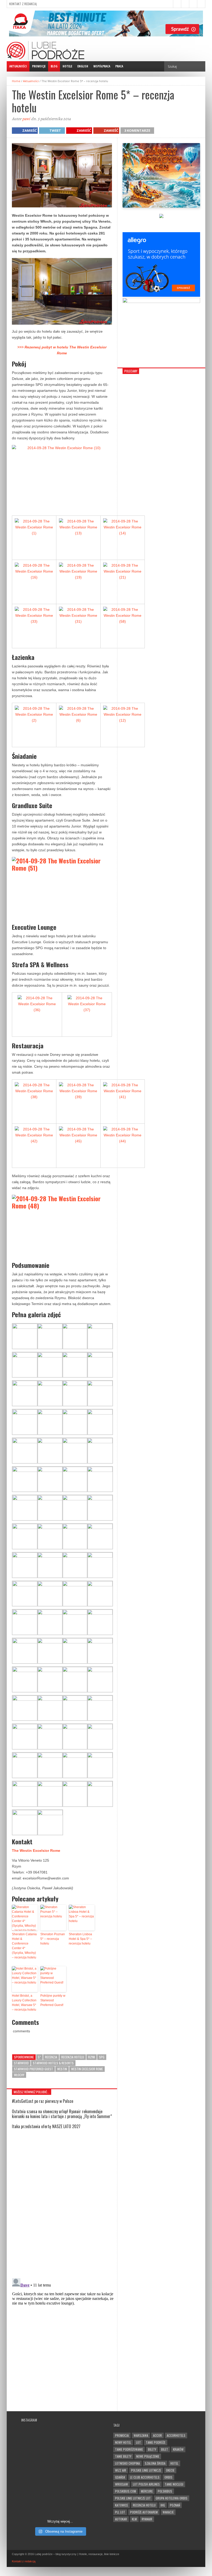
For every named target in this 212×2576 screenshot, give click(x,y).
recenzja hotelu (73, 2057)
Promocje (39, 66)
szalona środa (155, 2463)
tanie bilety (123, 2456)
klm (134, 2519)
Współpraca (102, 66)
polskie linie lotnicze (146, 2470)
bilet (165, 2449)
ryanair (147, 2519)
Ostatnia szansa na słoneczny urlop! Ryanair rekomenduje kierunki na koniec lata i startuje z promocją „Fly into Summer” (62, 2114)
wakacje (168, 2512)
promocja (122, 2435)
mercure (147, 2491)
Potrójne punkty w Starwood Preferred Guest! (53, 2000)
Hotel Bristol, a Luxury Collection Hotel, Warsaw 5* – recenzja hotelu (24, 2003)
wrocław (122, 2484)
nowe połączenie (148, 2456)
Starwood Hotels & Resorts (53, 2063)
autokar (121, 2519)
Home (16, 81)
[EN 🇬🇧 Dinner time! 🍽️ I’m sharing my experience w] (40, 2479)
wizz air (121, 2470)
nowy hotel (123, 2442)
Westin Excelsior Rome (87, 2069)
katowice (122, 2505)
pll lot (120, 2512)
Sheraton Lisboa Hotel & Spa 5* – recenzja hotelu (80, 1939)
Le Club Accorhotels (145, 2477)
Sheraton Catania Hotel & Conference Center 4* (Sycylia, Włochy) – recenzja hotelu (24, 1946)
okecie (170, 2470)
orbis (168, 2477)
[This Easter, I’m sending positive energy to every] (80, 2479)
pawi (26, 119)
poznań (175, 2505)
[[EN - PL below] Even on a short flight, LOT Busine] (80, 2502)
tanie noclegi (174, 2484)
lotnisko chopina (127, 2463)
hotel (174, 2463)
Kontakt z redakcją (23, 4)
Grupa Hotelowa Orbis (172, 2498)
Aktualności (18, 66)
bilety (152, 2449)
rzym (92, 2057)
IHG (163, 2505)
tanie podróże (156, 2442)
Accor (157, 2435)
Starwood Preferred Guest (33, 2069)
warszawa (141, 2435)
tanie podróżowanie (129, 2449)
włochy (19, 2075)
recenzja (51, 2057)
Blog (54, 66)
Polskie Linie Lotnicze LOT (133, 2498)
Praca (119, 66)
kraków (178, 2449)
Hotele (67, 66)
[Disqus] (62, 2203)
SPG (102, 2057)
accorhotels (176, 2435)
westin (62, 2069)
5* (39, 2057)
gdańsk (120, 2477)
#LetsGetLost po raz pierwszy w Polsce (43, 2101)
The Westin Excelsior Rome (36, 1851)
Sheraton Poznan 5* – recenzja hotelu (53, 1939)
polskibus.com (126, 2491)
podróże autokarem (144, 2512)
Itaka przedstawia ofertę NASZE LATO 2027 (46, 2126)
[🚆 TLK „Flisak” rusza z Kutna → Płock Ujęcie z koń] (40, 2502)
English (83, 66)
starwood (21, 2063)
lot (138, 2442)
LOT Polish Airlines (146, 2484)
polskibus (165, 2491)
